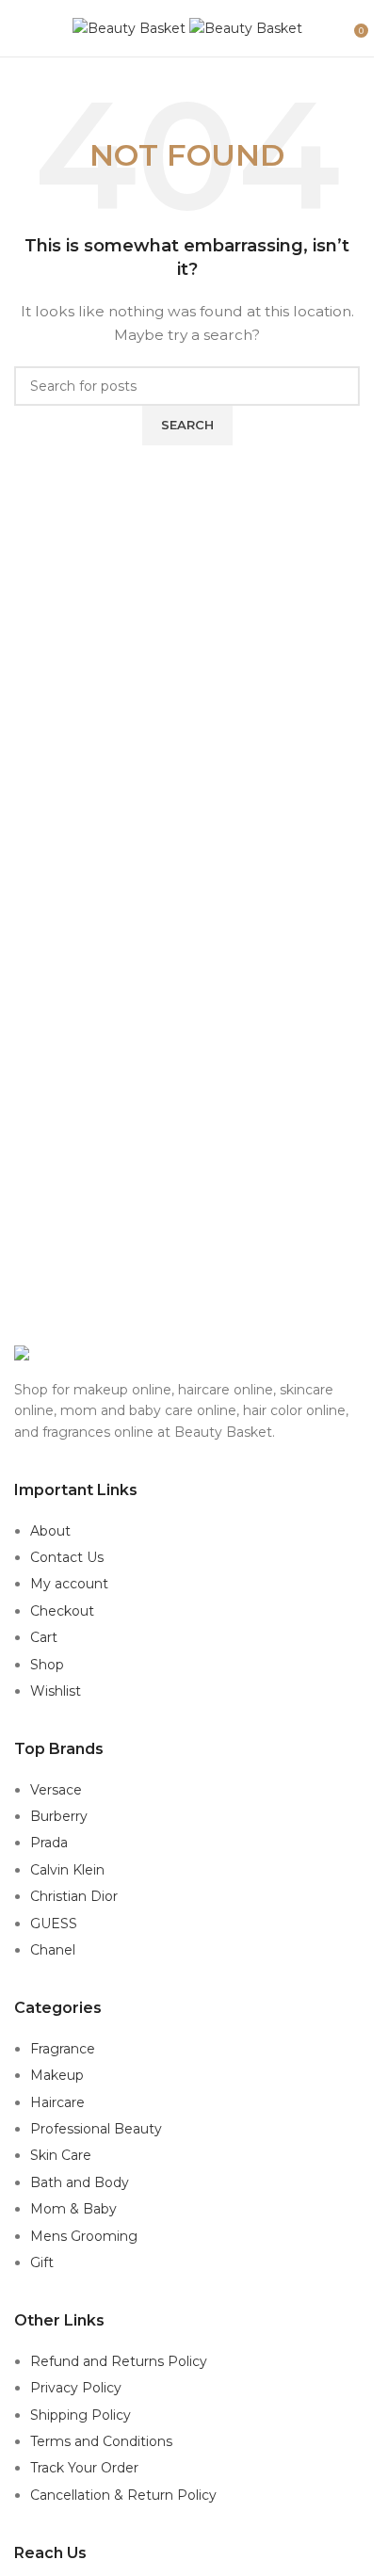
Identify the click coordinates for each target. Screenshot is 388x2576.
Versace (56, 1790)
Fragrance (63, 2049)
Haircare (57, 2102)
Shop (47, 1665)
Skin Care (61, 2155)
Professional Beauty (96, 2129)
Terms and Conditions (101, 2441)
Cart (44, 1637)
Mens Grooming (84, 2236)
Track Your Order (84, 2468)
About (50, 1531)
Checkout (62, 1611)
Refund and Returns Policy (119, 2361)
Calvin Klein (67, 1870)
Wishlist (56, 1691)
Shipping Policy (81, 2415)
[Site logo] (131, 27)
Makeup (57, 2075)
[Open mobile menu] (22, 28)
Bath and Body (80, 2182)
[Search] (341, 28)
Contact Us (67, 1557)
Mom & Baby (73, 2209)
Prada (49, 1843)
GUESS (54, 1924)
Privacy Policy (76, 2388)
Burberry (59, 1816)
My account (69, 1584)
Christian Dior (74, 1896)
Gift (42, 2262)
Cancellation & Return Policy (123, 2495)
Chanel (53, 1950)
